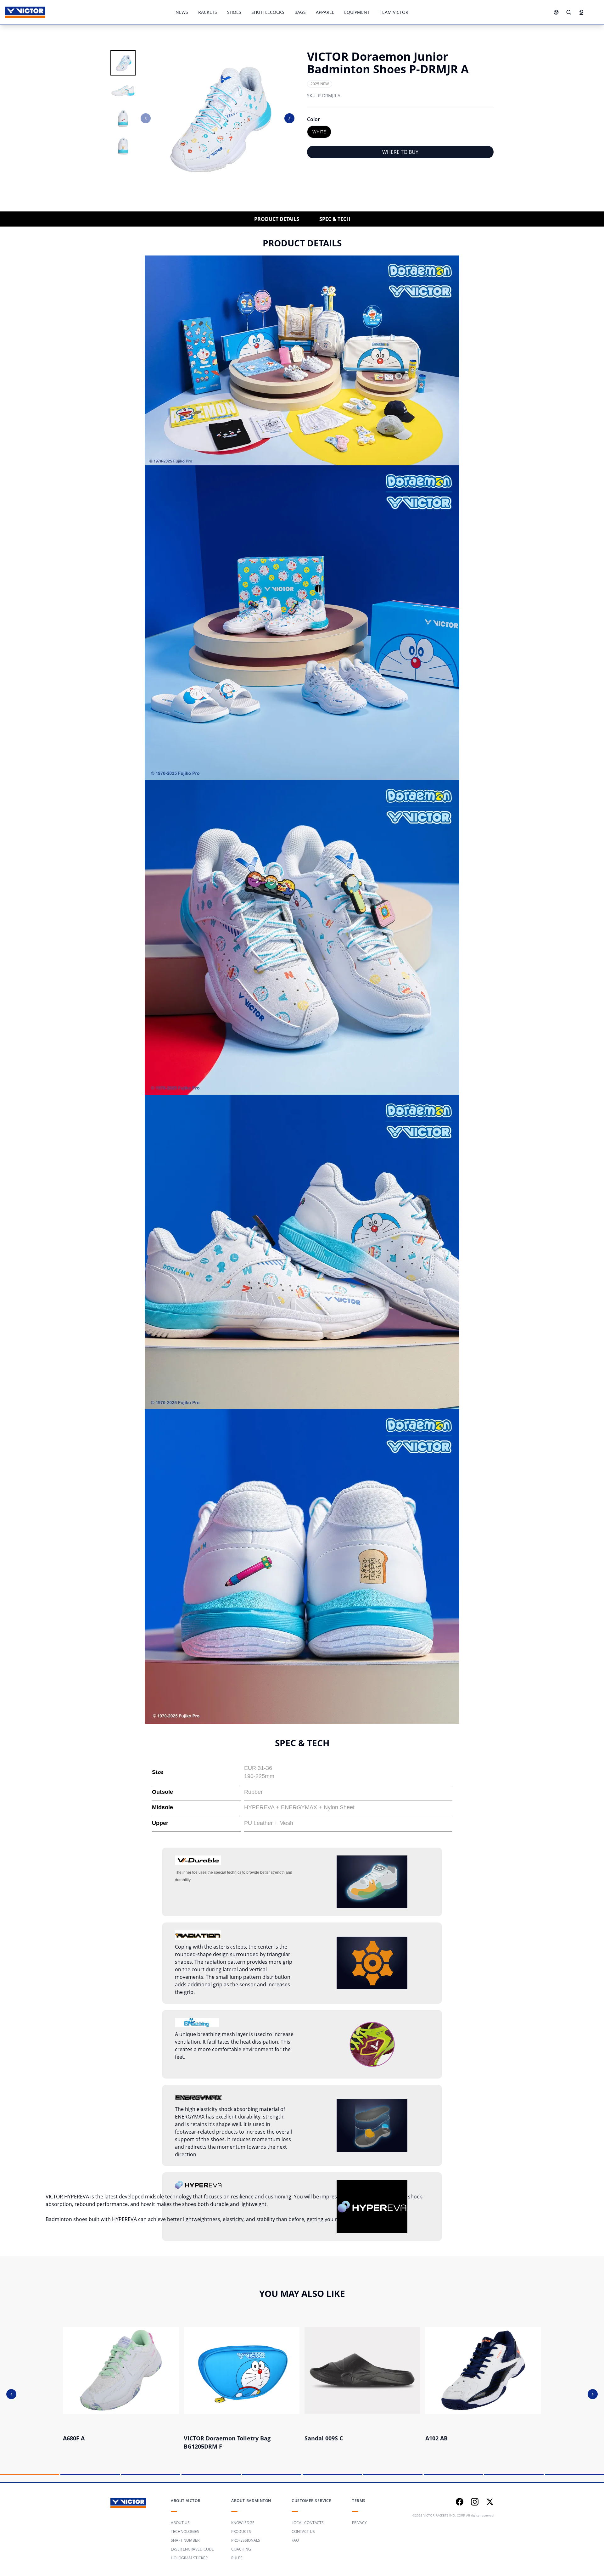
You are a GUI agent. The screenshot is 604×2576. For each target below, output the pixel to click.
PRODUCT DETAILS (277, 219)
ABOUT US (180, 2523)
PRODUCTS (241, 2531)
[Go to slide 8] (453, 2475)
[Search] (569, 12)
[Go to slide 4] (211, 2475)
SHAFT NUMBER (185, 2540)
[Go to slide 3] (151, 2475)
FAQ (295, 2540)
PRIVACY (359, 2523)
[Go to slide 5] (272, 2475)
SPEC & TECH (335, 219)
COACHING (241, 2549)
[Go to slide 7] (393, 2475)
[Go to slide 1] (30, 2475)
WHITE (319, 132)
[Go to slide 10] (574, 2475)
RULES (237, 2558)
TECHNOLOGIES (185, 2531)
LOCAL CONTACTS (308, 2523)
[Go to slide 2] (90, 2475)
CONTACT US (303, 2531)
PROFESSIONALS (246, 2540)
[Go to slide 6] (332, 2475)
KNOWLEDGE (243, 2523)
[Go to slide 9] (514, 2475)
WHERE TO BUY (400, 152)
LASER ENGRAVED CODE (192, 2549)
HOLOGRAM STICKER (189, 2558)
